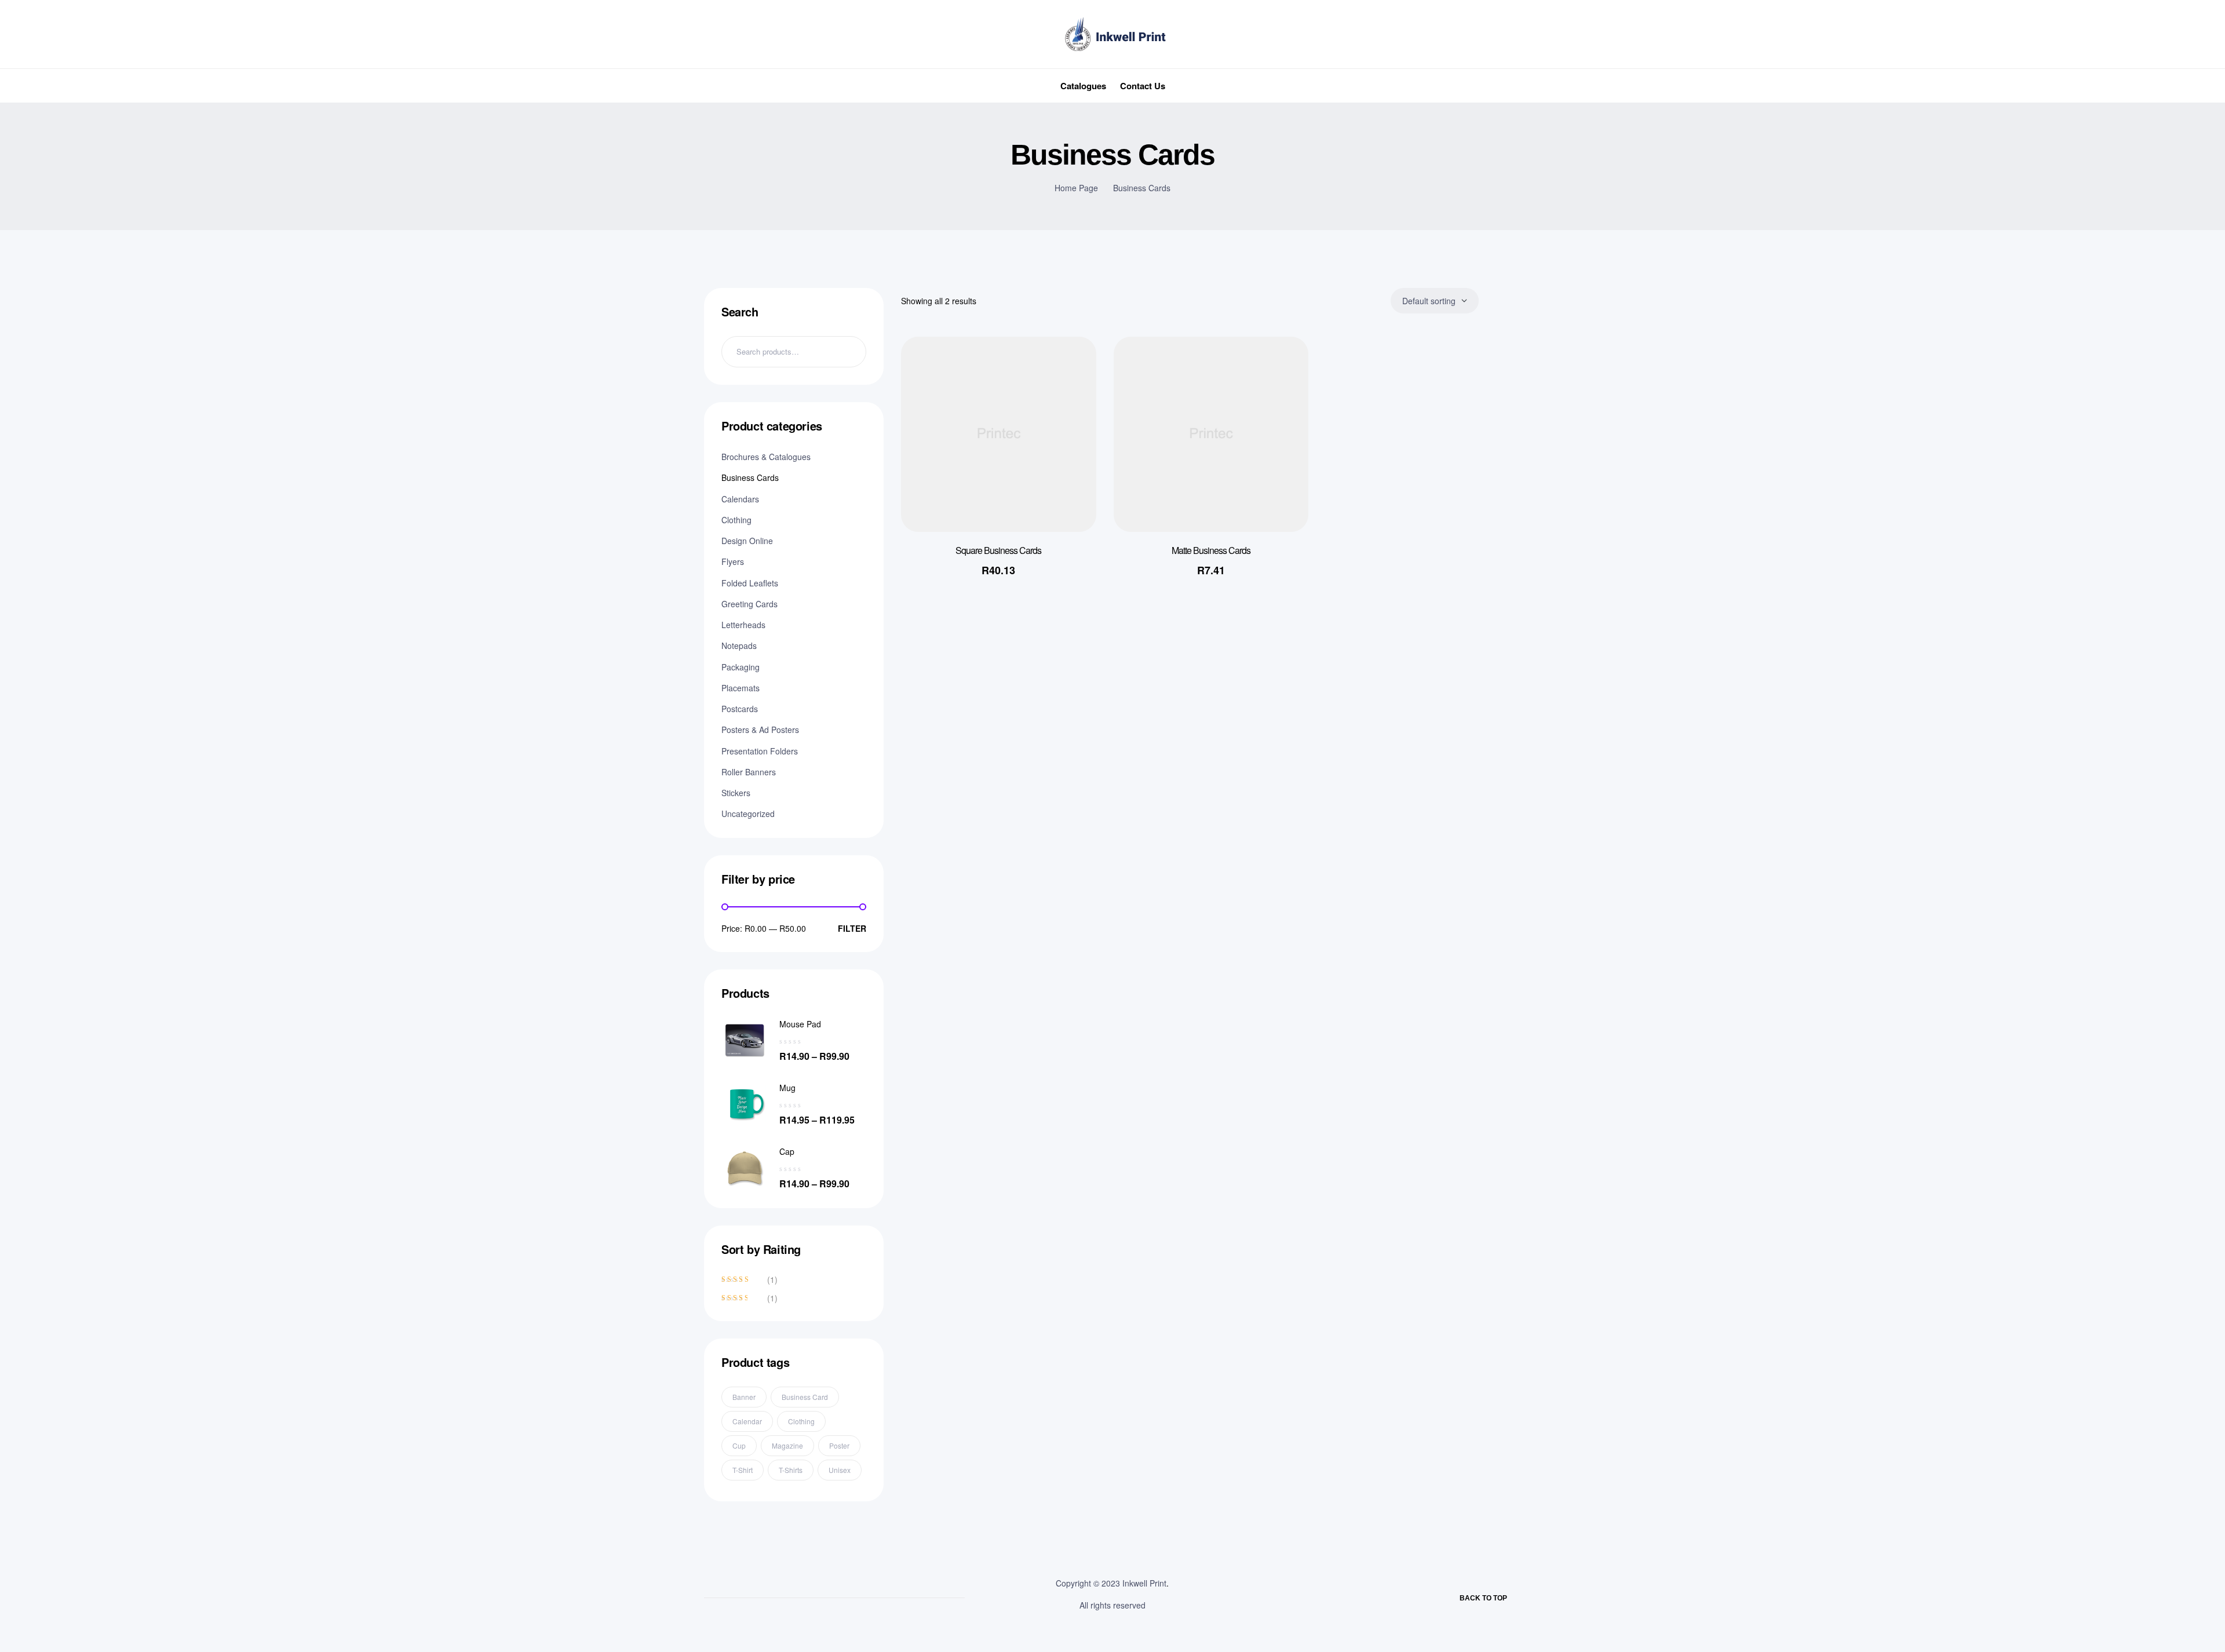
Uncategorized (748, 814)
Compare (1070, 426)
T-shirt (743, 1470)
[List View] (1515, 301)
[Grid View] (1496, 301)
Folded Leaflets (750, 583)
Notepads (739, 646)
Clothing (736, 520)
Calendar (747, 1421)
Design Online (747, 541)
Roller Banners (749, 772)
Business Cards (750, 477)
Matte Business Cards (1211, 550)
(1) (749, 1279)
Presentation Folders (760, 751)
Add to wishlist (1070, 369)
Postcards (740, 709)
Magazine (787, 1445)
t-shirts (791, 1470)
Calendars (740, 499)
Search (850, 352)
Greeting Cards (749, 604)
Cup (739, 1445)
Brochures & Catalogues (766, 457)
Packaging (741, 667)
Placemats (741, 688)
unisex (840, 1470)
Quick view (1070, 397)
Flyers (733, 561)
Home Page (1076, 188)
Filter (852, 928)
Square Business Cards (998, 550)
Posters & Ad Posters (760, 730)
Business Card (805, 1397)
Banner (744, 1397)
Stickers (736, 793)
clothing (801, 1421)
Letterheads (743, 625)
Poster (839, 1445)
